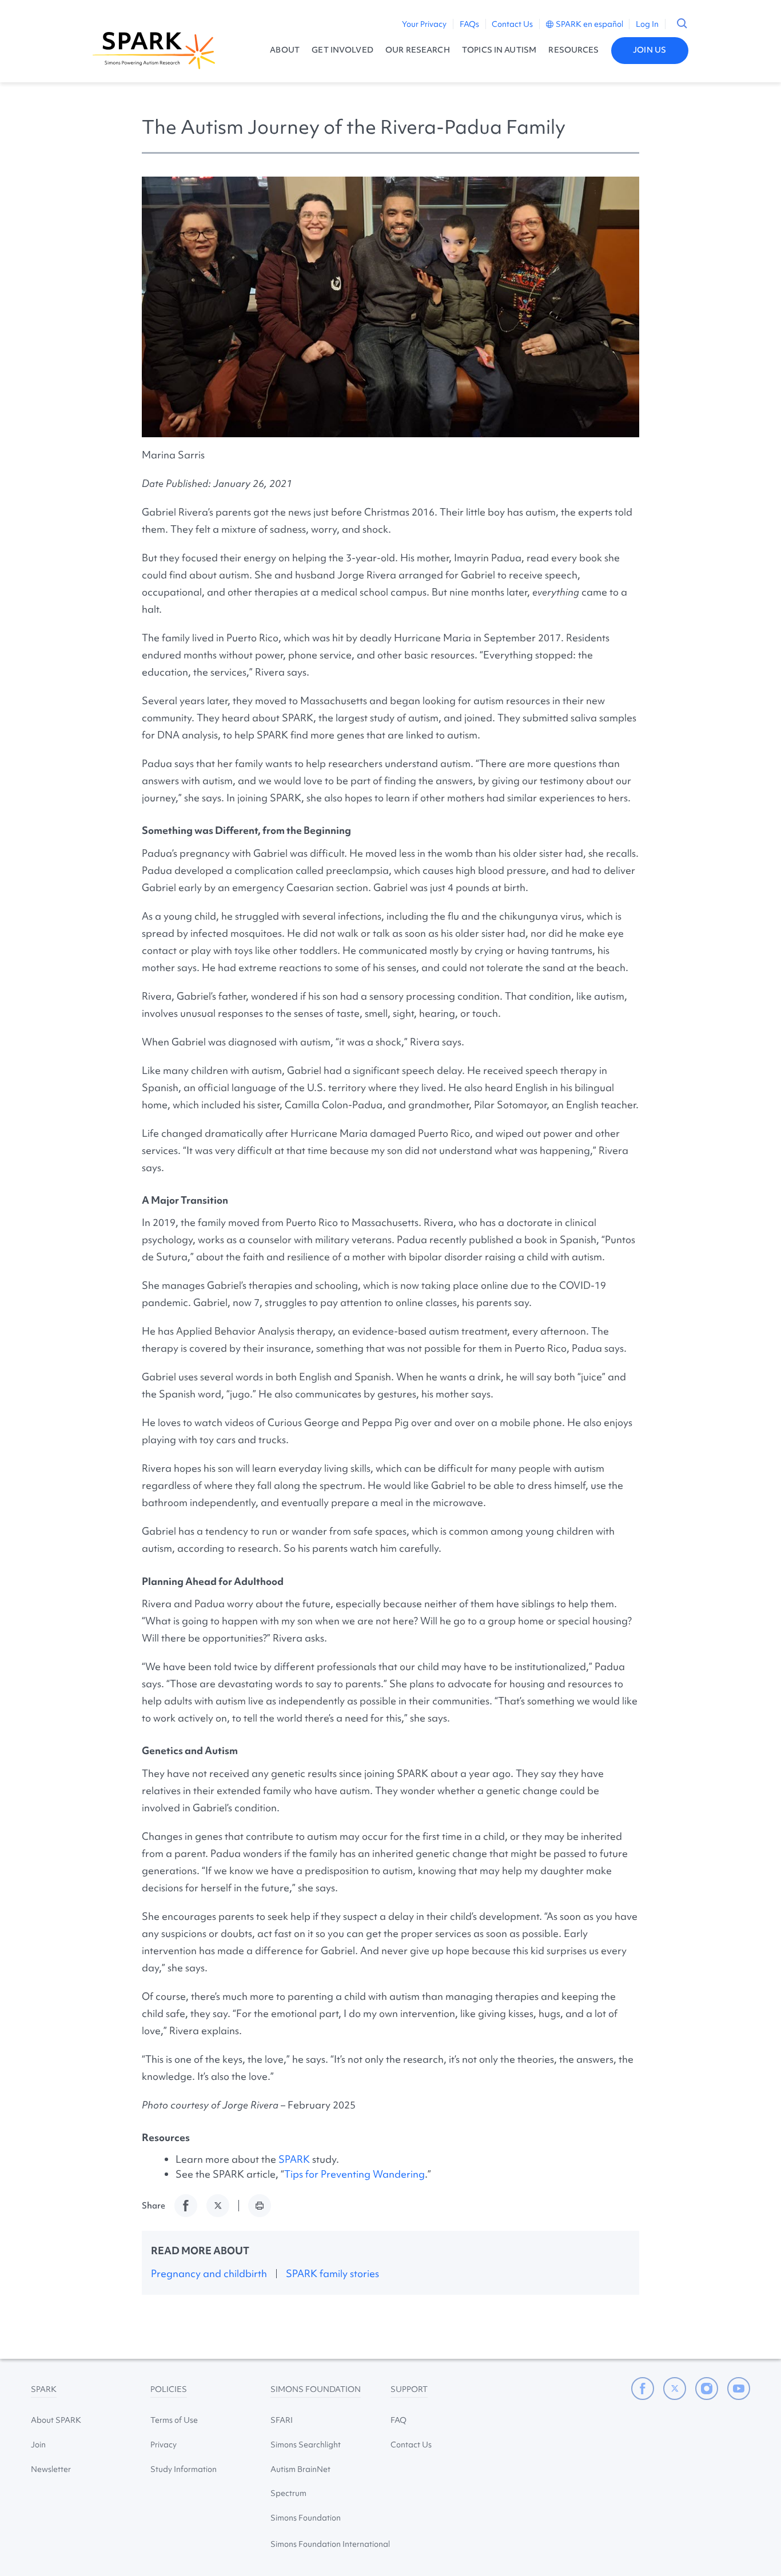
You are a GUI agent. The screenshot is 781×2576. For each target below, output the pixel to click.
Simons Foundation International (330, 2544)
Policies (169, 2389)
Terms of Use (174, 2420)
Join (38, 2445)
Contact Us (512, 24)
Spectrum (288, 2493)
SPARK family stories (332, 2273)
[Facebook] (643, 2389)
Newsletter (51, 2469)
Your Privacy (424, 24)
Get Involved (342, 50)
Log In (647, 24)
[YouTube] (739, 2389)
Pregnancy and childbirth (209, 2273)
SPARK (294, 2159)
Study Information (184, 2469)
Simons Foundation (316, 2389)
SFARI (282, 2420)
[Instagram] (707, 2389)
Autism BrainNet (300, 2469)
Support (409, 2389)
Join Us (649, 50)
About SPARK (56, 2420)
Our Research (418, 50)
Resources (573, 50)
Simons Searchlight (306, 2445)
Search (682, 23)
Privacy (164, 2445)
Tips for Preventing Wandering (354, 2174)
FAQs (469, 24)
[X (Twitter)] (675, 2389)
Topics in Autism (499, 50)
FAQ (399, 2420)
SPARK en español (589, 24)
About (285, 50)
